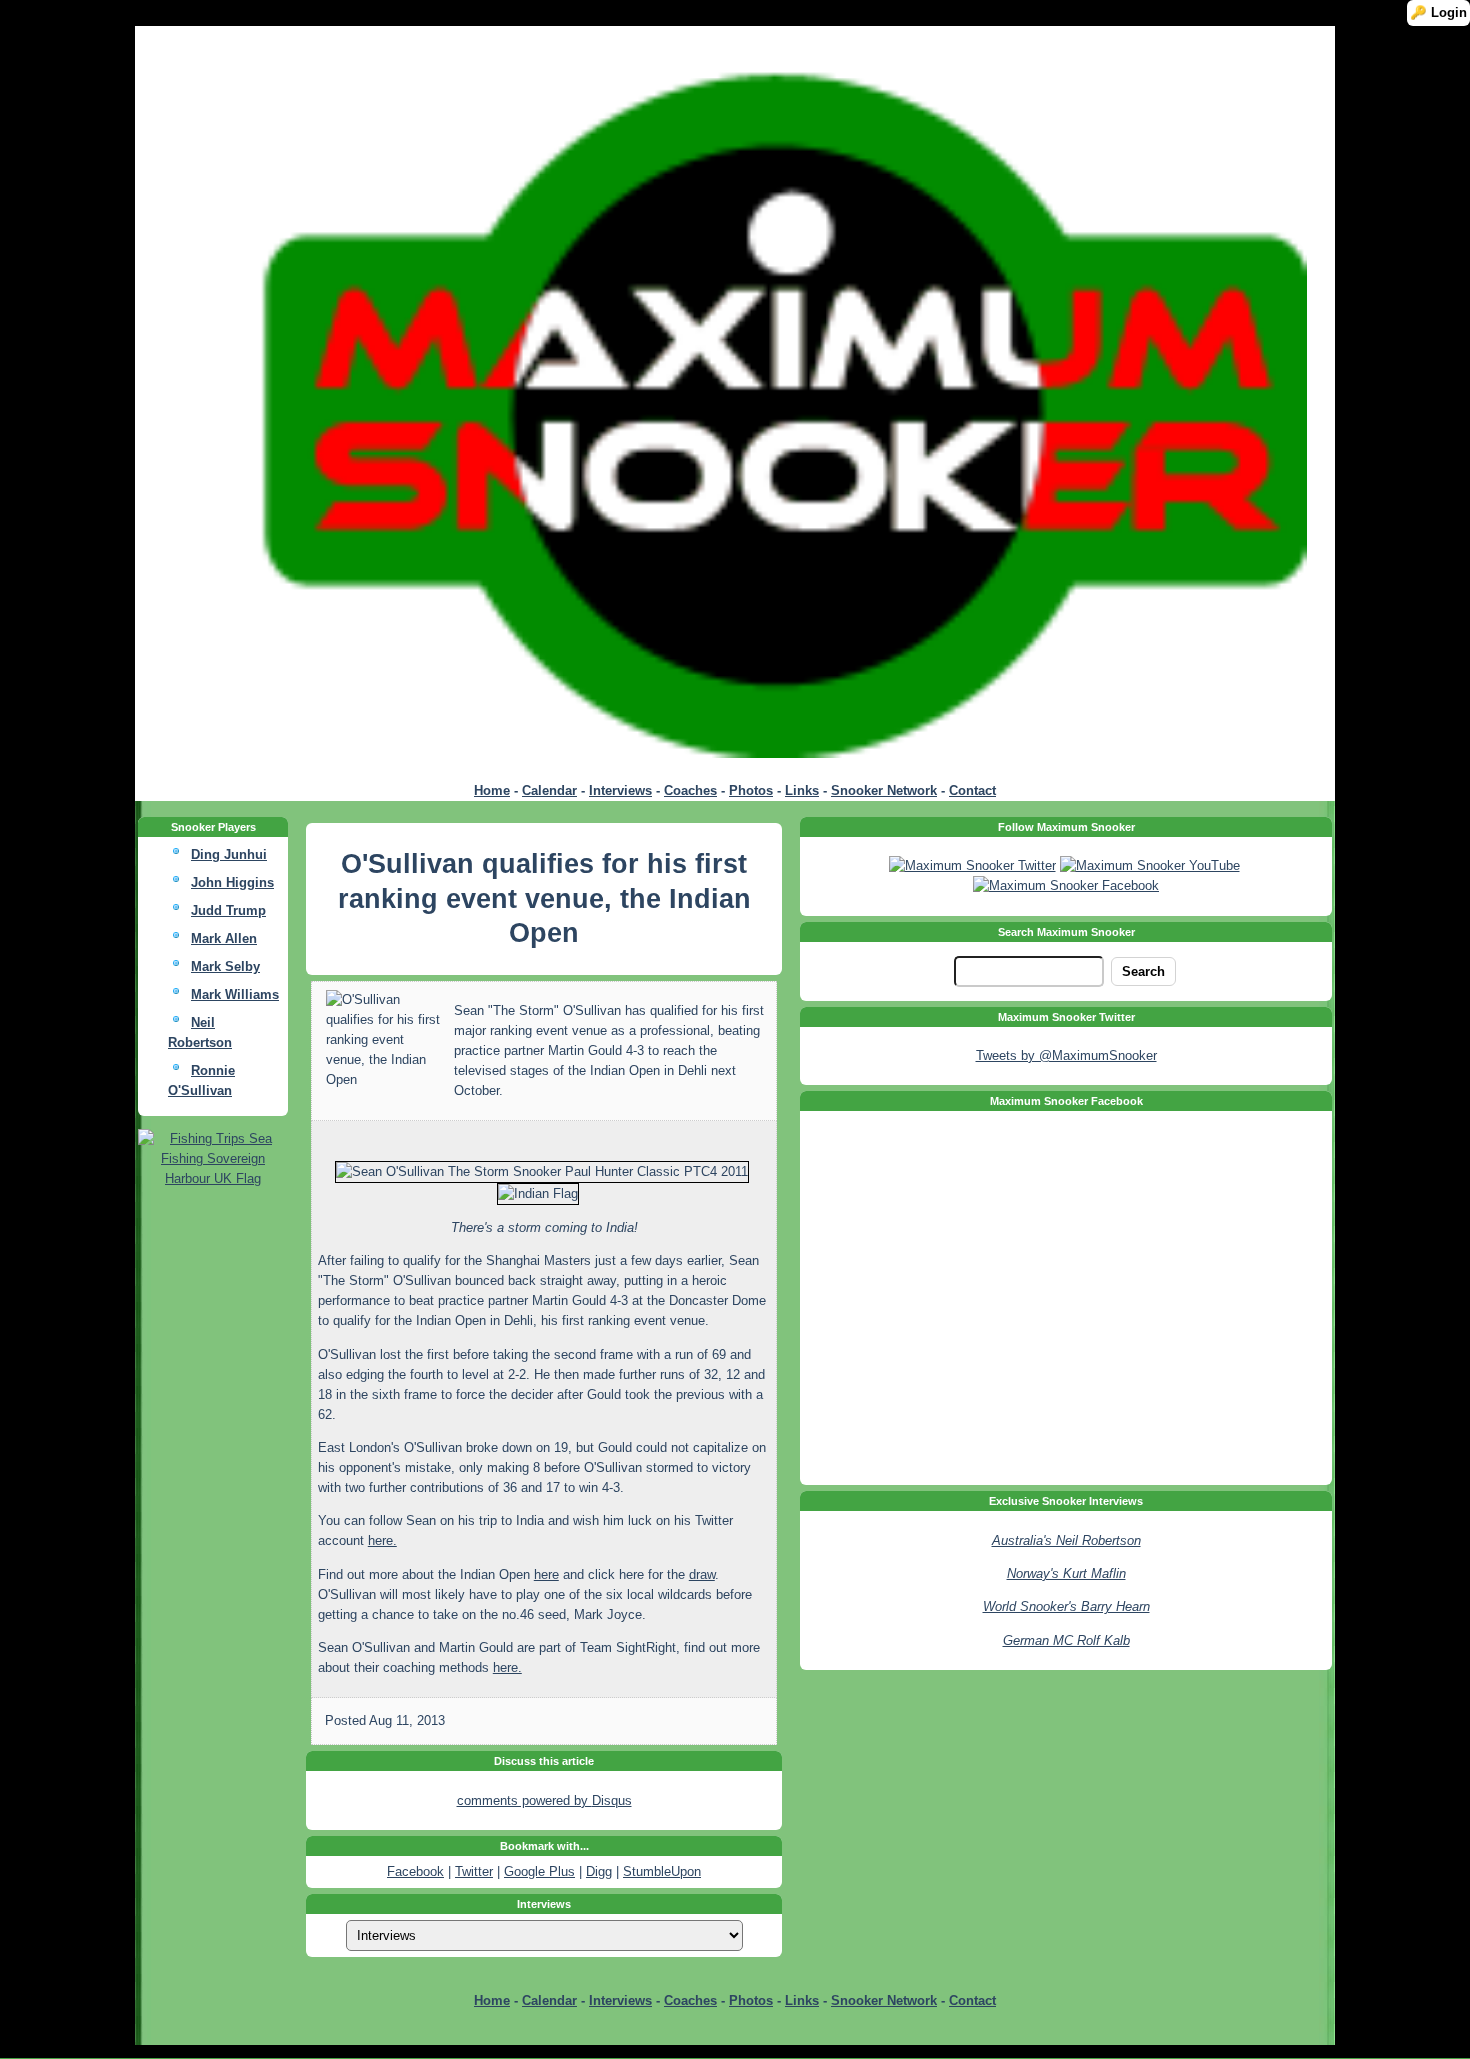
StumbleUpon (662, 1871)
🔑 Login (1438, 12)
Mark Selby (225, 966)
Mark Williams (235, 994)
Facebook (415, 1871)
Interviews (620, 790)
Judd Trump (228, 910)
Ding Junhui (229, 854)
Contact (972, 790)
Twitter (474, 1871)
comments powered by (544, 1800)
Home (492, 790)
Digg (599, 1871)
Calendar (549, 790)
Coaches (690, 790)
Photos (751, 790)
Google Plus (539, 1871)
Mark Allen (224, 938)
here (546, 1574)
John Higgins (232, 882)
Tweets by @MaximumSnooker (1066, 1055)
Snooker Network (884, 790)
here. (382, 1540)
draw (702, 1574)
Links (802, 790)
